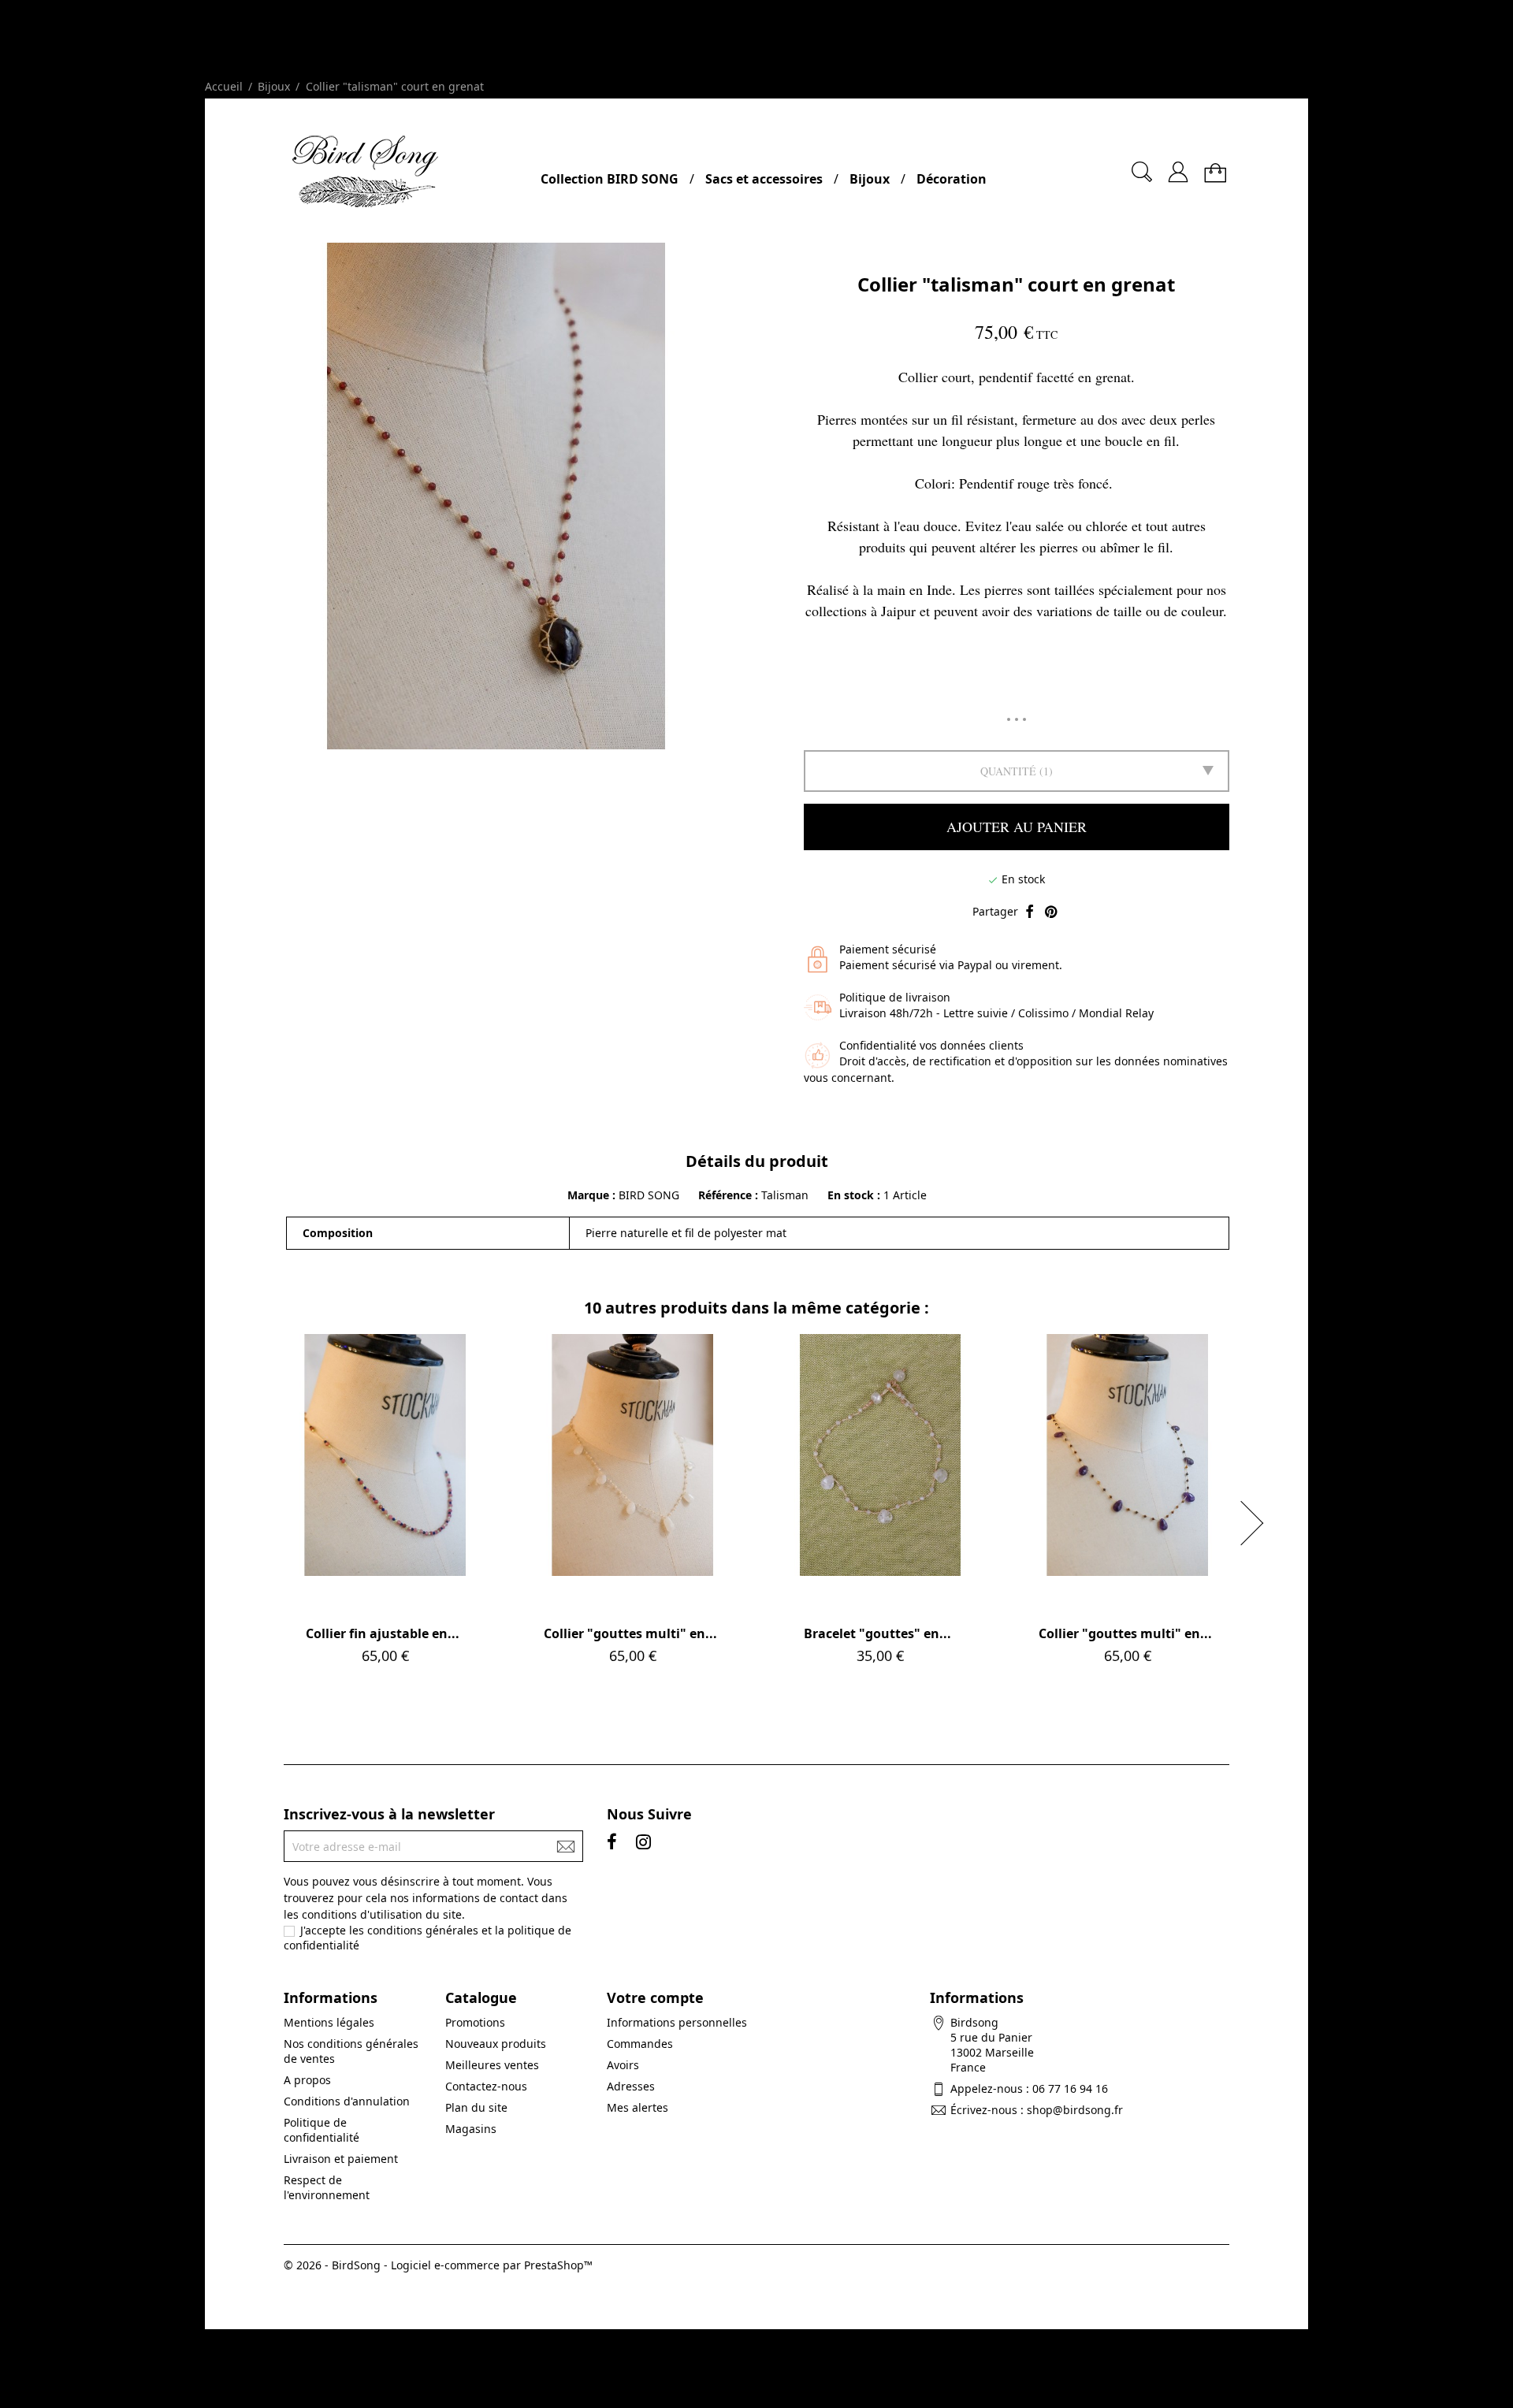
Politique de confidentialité (322, 2130)
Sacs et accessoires (764, 179)
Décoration (952, 179)
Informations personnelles (677, 2022)
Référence (727, 1195)
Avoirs (623, 2065)
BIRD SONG (649, 1195)
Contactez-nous (486, 2086)
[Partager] (1030, 912)
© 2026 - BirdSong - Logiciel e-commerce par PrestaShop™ (438, 2265)
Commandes (640, 2044)
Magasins (471, 2129)
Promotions (475, 2022)
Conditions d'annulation (347, 2101)
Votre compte (655, 1997)
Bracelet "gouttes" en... (877, 1633)
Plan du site (476, 2107)
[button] (1257, 1523)
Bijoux (870, 179)
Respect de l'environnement (327, 2187)
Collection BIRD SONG (610, 179)
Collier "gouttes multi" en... (630, 1633)
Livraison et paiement (341, 2159)
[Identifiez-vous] (1178, 166)
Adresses (631, 2086)
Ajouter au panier (1017, 827)
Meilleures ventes (492, 2065)
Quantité (1008, 771)
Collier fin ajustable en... (383, 1633)
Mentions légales (329, 2022)
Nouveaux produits (496, 2044)
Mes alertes (638, 2107)
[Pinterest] (1051, 912)
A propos (307, 2080)
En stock (851, 1195)
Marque (588, 1195)
